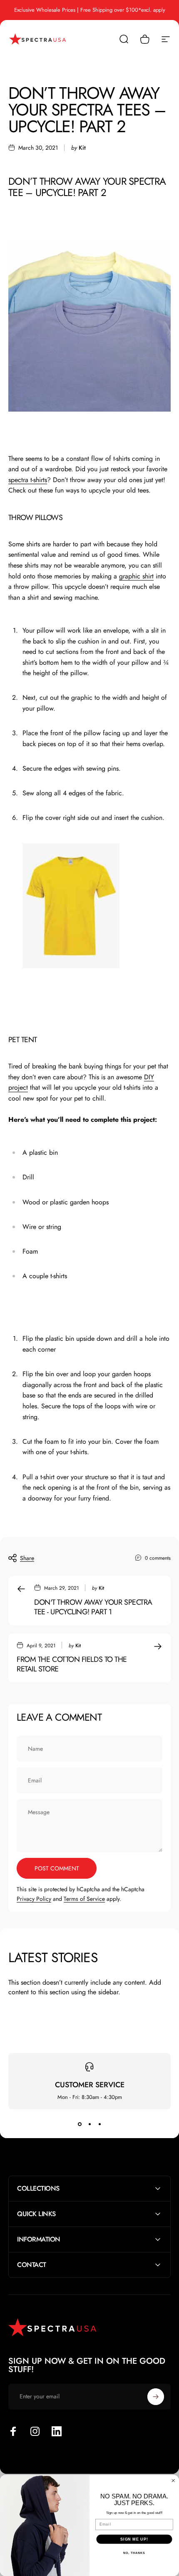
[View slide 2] (89, 2124)
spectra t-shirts (28, 480)
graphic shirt (136, 576)
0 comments (158, 1558)
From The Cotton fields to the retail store (72, 1664)
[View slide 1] (80, 2124)
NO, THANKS (134, 2553)
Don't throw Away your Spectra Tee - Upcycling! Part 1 (93, 1607)
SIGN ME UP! (134, 2539)
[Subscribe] (156, 2397)
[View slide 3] (99, 2124)
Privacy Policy (34, 1899)
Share (27, 1558)
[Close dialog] (173, 2481)
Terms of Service (84, 1899)
